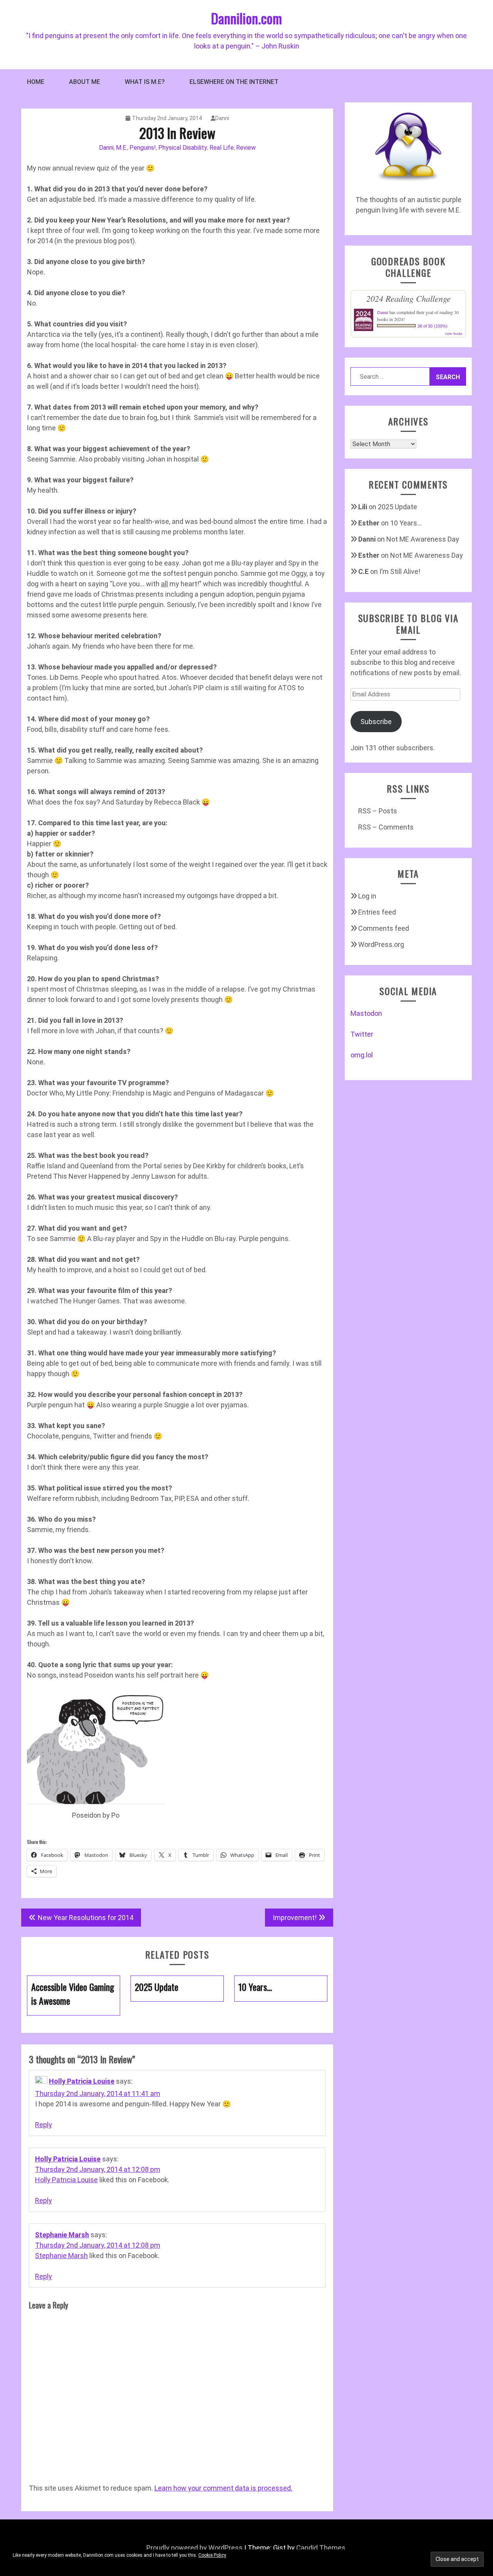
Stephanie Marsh (62, 2235)
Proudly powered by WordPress (195, 2548)
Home (36, 82)
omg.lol (362, 1055)
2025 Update (397, 507)
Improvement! (295, 1918)
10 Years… (406, 523)
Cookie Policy (212, 2555)
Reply (44, 2125)
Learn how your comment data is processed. (223, 2488)
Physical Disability (183, 148)
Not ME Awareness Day (423, 539)
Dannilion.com (246, 18)
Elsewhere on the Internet (234, 82)
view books (454, 333)
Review (246, 148)
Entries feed (377, 912)
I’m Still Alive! (400, 571)
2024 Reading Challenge (408, 298)
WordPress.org (381, 944)
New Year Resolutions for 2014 (86, 1918)
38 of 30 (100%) (433, 326)
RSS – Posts (378, 811)
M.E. (122, 148)
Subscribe (376, 722)
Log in (367, 896)
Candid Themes (321, 2548)
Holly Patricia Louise (82, 2081)
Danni (222, 118)
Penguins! (143, 148)
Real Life (222, 148)
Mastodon (366, 1013)
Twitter (362, 1034)
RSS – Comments (386, 827)
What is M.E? (145, 82)
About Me (85, 82)
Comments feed (384, 928)
